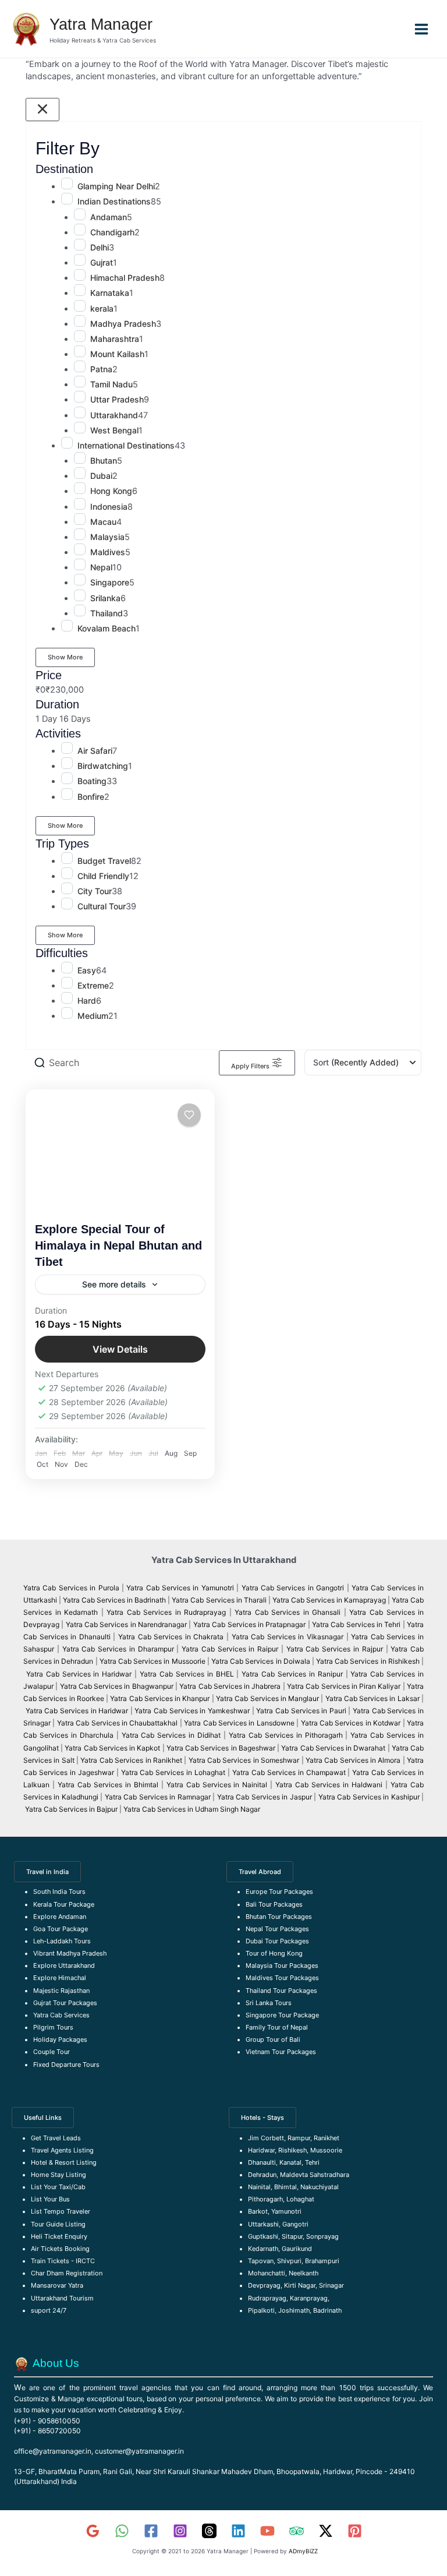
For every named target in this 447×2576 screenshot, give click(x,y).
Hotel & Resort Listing (64, 2162)
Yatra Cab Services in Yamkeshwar (192, 1711)
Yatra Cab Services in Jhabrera (231, 1686)
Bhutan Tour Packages (279, 1917)
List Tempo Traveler (61, 2211)
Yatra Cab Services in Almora (353, 1760)
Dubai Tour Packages (277, 1941)
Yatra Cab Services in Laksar (372, 1698)
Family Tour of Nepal (277, 2027)
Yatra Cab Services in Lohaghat (173, 1772)
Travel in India (47, 1872)
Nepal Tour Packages (277, 1929)
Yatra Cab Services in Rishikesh (368, 1661)
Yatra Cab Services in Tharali (219, 1600)
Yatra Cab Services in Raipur (230, 1649)
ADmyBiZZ (303, 2551)
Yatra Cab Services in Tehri (356, 1624)
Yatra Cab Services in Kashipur (369, 1797)
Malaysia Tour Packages (282, 1965)
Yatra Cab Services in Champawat (289, 1772)
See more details (114, 1284)
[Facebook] (151, 2531)
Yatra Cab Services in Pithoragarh (286, 1735)
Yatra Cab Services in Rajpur (335, 1649)
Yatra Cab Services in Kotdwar (351, 1723)
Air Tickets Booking (60, 2249)
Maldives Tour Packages (282, 1978)
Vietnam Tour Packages (281, 2052)
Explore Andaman (60, 1917)
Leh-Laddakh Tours (62, 1941)
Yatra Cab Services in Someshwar (245, 1760)
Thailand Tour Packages (281, 1991)
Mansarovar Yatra (57, 2285)
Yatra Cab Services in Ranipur (292, 1674)
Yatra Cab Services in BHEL (187, 1674)
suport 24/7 (49, 2310)
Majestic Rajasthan (61, 1991)
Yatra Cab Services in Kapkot (112, 1748)
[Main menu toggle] (421, 29)
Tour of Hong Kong (274, 1953)
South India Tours (59, 1892)
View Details (120, 1349)
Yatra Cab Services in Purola (71, 1588)
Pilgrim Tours (53, 2027)
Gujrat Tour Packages (65, 2003)
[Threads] (209, 2531)
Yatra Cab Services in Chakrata (171, 1637)
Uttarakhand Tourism (62, 2298)
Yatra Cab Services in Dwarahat (333, 1748)
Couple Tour (52, 2052)
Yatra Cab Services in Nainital (217, 1785)
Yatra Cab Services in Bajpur (71, 1809)
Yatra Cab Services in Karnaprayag (329, 1600)
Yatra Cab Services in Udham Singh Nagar (193, 1809)
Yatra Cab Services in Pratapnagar (249, 1624)
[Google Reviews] (93, 2531)
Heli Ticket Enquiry (59, 2236)
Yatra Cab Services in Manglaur (268, 1698)
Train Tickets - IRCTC (63, 2261)
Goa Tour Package (61, 1929)
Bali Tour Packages (274, 1904)
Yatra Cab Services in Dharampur (118, 1649)
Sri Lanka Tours (269, 2003)
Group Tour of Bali (273, 2039)
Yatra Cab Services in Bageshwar (221, 1748)
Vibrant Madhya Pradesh (70, 1953)
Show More (65, 657)
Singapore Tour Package (282, 2015)
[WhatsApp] (122, 2531)
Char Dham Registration (67, 2273)
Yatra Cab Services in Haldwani (329, 1785)
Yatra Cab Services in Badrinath (114, 1600)
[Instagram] (180, 2531)
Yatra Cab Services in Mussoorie (153, 1661)
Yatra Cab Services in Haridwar (80, 1674)
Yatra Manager (101, 24)
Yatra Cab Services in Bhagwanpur (117, 1686)
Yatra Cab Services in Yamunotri (180, 1588)
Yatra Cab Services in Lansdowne (239, 1723)
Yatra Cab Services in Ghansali (288, 1612)
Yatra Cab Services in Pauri (302, 1711)
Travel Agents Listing (62, 2150)
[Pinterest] (355, 2531)
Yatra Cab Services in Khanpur (160, 1698)
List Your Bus (50, 2199)
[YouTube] (267, 2531)
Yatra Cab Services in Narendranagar (127, 1624)
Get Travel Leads (56, 2138)
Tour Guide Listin (56, 2224)
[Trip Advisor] (297, 2531)
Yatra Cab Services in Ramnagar (158, 1797)
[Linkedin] (238, 2531)
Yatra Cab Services (61, 2015)
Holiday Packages (60, 2039)
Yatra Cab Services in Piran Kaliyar (344, 1686)
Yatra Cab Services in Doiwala (262, 1661)
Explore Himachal (60, 1978)
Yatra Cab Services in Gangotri (293, 1588)
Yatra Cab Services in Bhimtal (108, 1785)
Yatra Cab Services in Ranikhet (132, 1760)
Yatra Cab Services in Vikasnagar (289, 1637)
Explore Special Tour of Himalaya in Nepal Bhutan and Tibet (118, 1245)
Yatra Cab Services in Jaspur (265, 1797)
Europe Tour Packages (279, 1892)
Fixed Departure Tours (66, 2065)
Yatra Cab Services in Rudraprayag (166, 1612)
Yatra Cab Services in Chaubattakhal (118, 1723)
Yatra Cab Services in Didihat (171, 1735)
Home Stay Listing (58, 2175)
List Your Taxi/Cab (58, 2187)
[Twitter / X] (326, 2531)
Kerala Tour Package (64, 1904)
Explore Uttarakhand (64, 1965)
